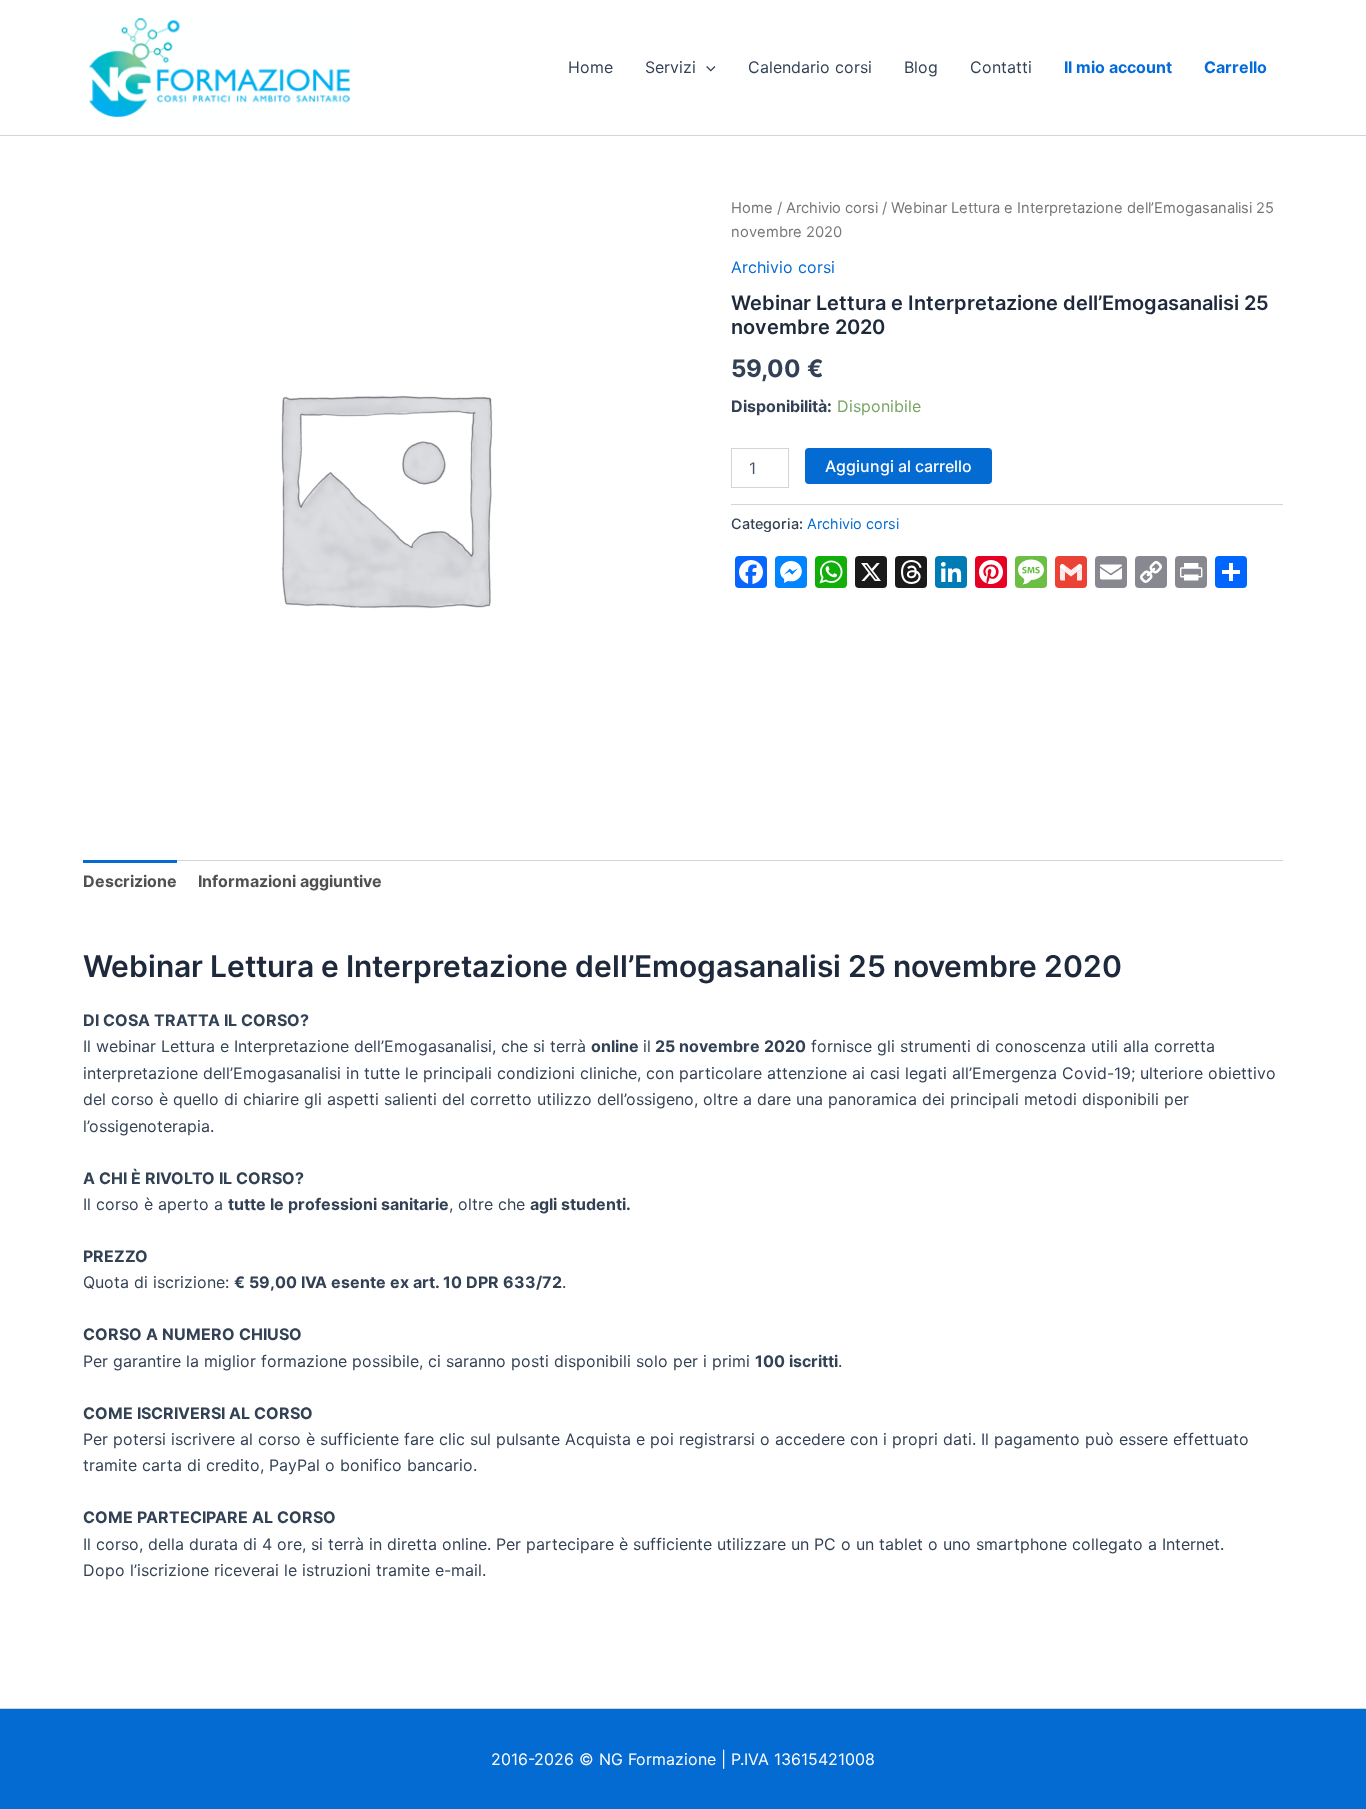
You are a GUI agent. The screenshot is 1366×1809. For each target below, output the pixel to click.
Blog (921, 67)
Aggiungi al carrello (898, 466)
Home (590, 67)
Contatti (1001, 67)
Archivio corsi (832, 208)
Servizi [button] (670, 67)
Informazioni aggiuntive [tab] (290, 881)
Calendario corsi (810, 67)
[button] (706, 67)
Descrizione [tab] (130, 881)
